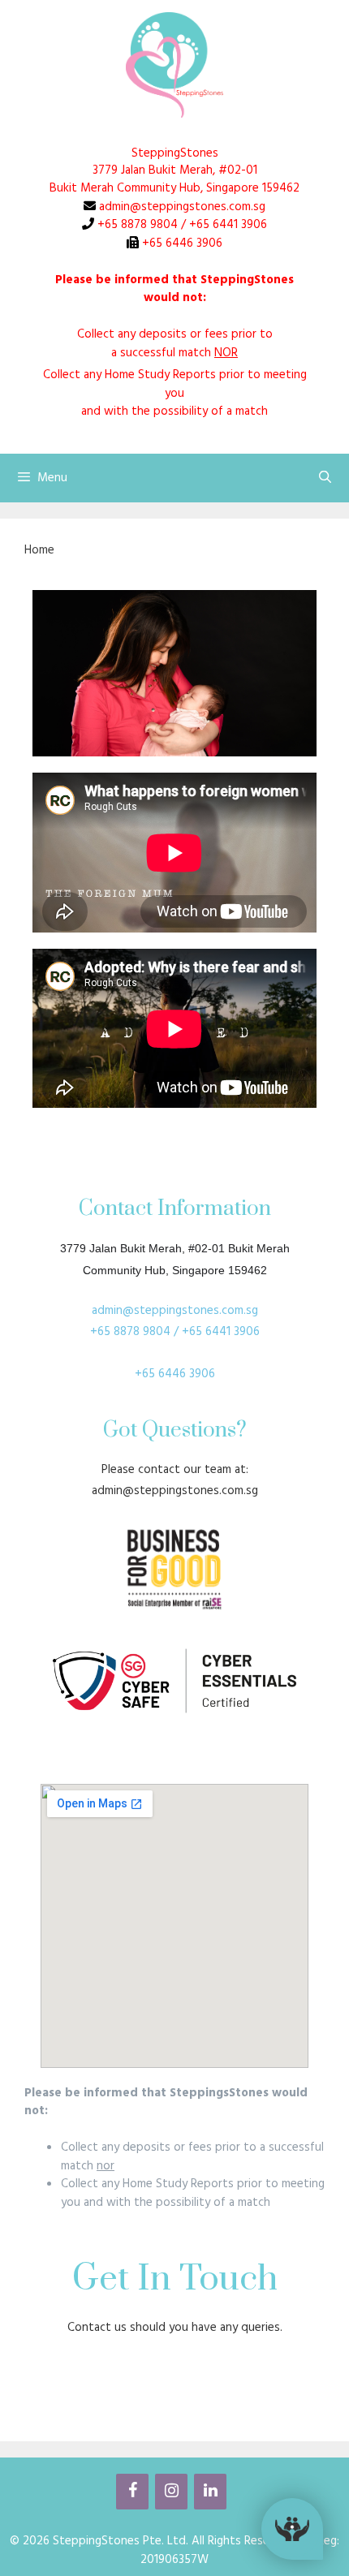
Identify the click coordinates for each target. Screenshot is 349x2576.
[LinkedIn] (210, 2492)
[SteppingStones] (174, 65)
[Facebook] (132, 2492)
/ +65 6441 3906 (224, 225)
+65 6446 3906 (181, 243)
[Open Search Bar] (325, 478)
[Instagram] (171, 2492)
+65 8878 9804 (136, 225)
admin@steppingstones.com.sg (181, 207)
